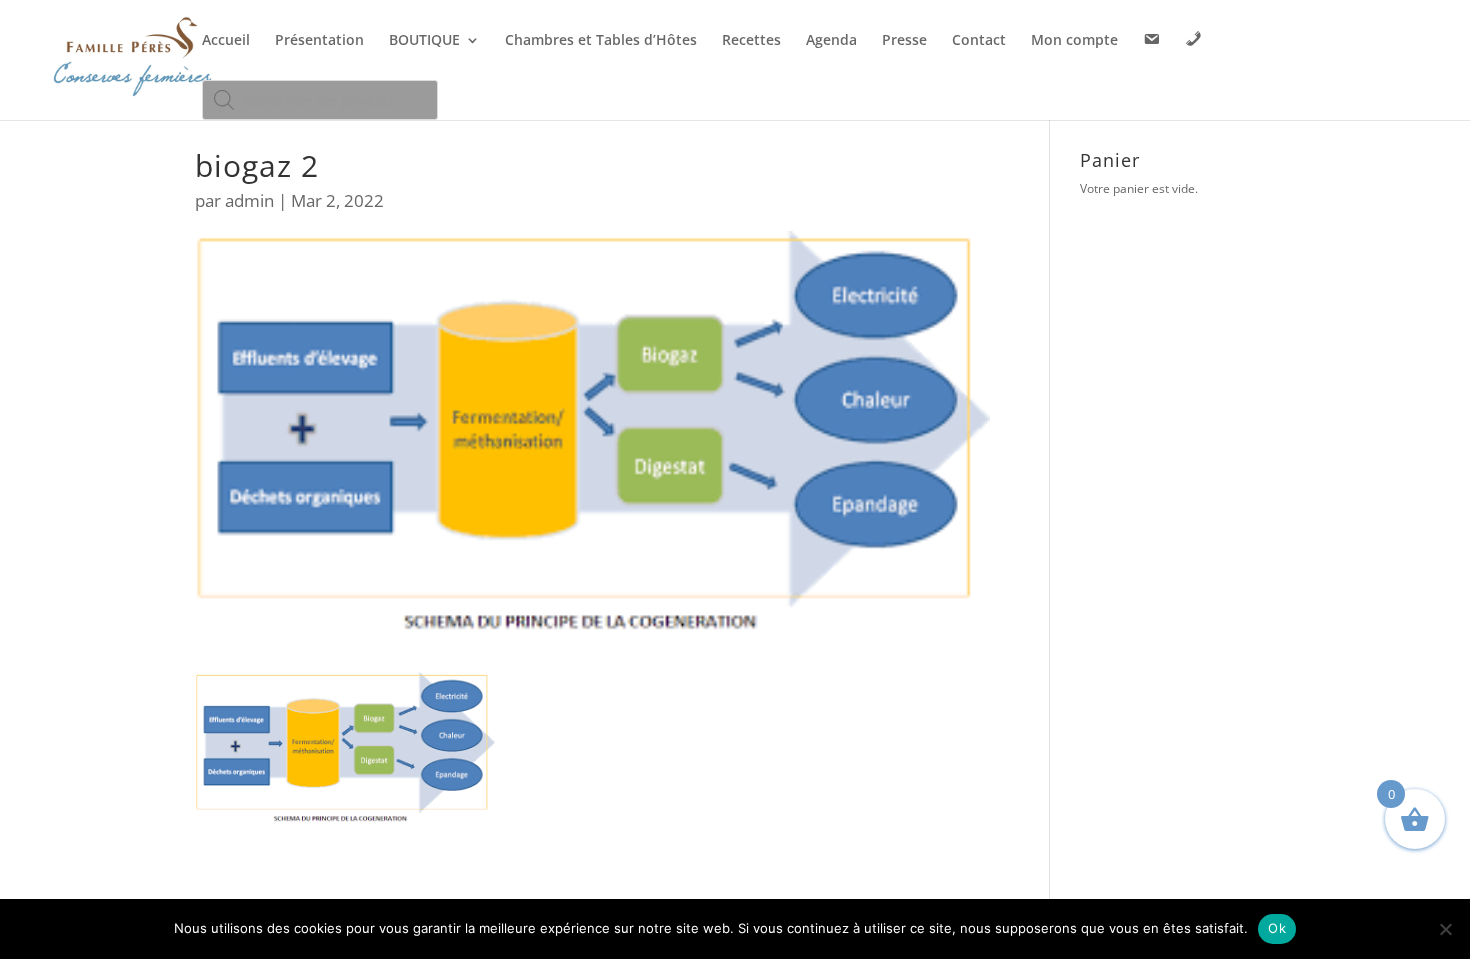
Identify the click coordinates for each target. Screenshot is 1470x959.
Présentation (319, 41)
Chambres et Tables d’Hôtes (601, 41)
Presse (904, 41)
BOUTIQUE (424, 41)
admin (249, 200)
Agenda (831, 41)
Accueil (226, 41)
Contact (979, 41)
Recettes (751, 41)
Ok (1277, 928)
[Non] (1445, 929)
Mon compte (1074, 41)
